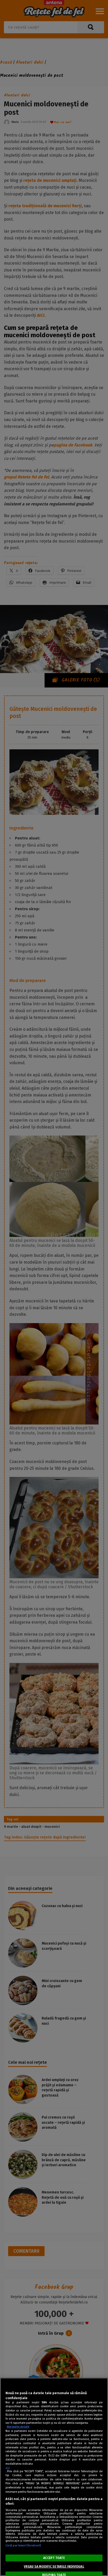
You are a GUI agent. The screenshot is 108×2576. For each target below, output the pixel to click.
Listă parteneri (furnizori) (23, 2545)
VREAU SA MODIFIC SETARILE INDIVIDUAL (54, 2567)
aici (8, 2468)
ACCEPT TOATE (54, 2558)
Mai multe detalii (18, 2427)
